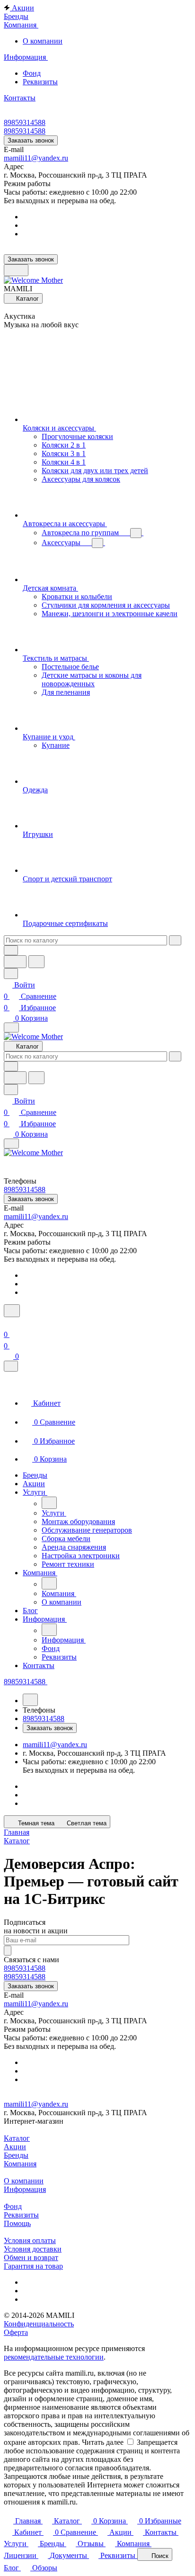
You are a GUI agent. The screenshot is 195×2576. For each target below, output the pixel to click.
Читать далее (103, 2442)
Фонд (32, 73)
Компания (20, 2164)
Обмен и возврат (31, 2257)
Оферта (16, 2332)
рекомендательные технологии (54, 2357)
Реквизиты (40, 82)
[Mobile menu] (11, 1144)
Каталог (17, 2138)
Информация (25, 2189)
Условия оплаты (30, 2240)
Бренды (16, 2155)
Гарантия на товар (33, 2266)
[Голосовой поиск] (15, 962)
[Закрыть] (11, 1366)
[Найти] (36, 962)
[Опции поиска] (11, 950)
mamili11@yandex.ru (36, 158)
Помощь (17, 2223)
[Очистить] (175, 940)
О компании (43, 41)
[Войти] (8, 1323)
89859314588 (25, 122)
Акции (15, 2147)
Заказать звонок (31, 140)
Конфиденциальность (39, 2324)
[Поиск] (12, 1311)
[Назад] (49, 1503)
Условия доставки (33, 2249)
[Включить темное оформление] (16, 270)
